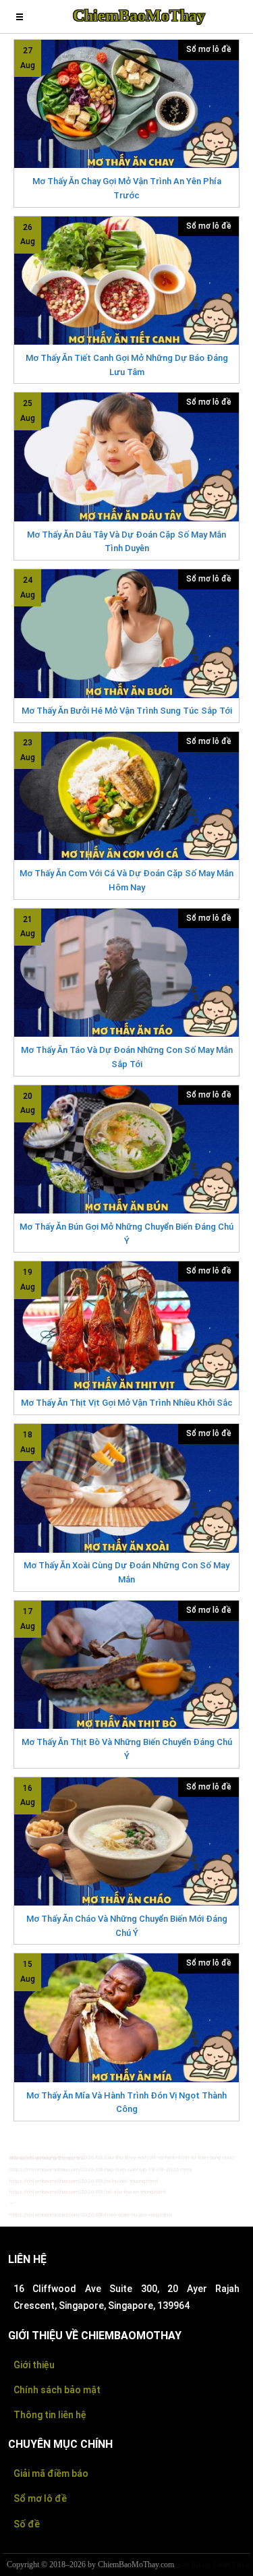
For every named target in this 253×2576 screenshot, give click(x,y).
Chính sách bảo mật (57, 2390)
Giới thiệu (34, 2365)
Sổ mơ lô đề (209, 49)
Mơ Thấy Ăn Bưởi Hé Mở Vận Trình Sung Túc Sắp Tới (127, 711)
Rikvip (201, 2565)
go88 (183, 2565)
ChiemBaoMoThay (139, 16)
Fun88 (221, 2565)
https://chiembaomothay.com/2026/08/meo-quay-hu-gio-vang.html (91, 2215)
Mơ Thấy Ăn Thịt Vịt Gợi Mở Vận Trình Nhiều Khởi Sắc (127, 1403)
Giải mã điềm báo (51, 2473)
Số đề (27, 2524)
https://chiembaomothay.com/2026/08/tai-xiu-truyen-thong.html (88, 2192)
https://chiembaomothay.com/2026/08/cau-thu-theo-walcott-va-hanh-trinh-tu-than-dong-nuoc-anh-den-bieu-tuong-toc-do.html (122, 2158)
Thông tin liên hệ (50, 2415)
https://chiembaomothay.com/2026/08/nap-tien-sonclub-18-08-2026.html (101, 2170)
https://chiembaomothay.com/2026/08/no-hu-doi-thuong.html (84, 2181)
